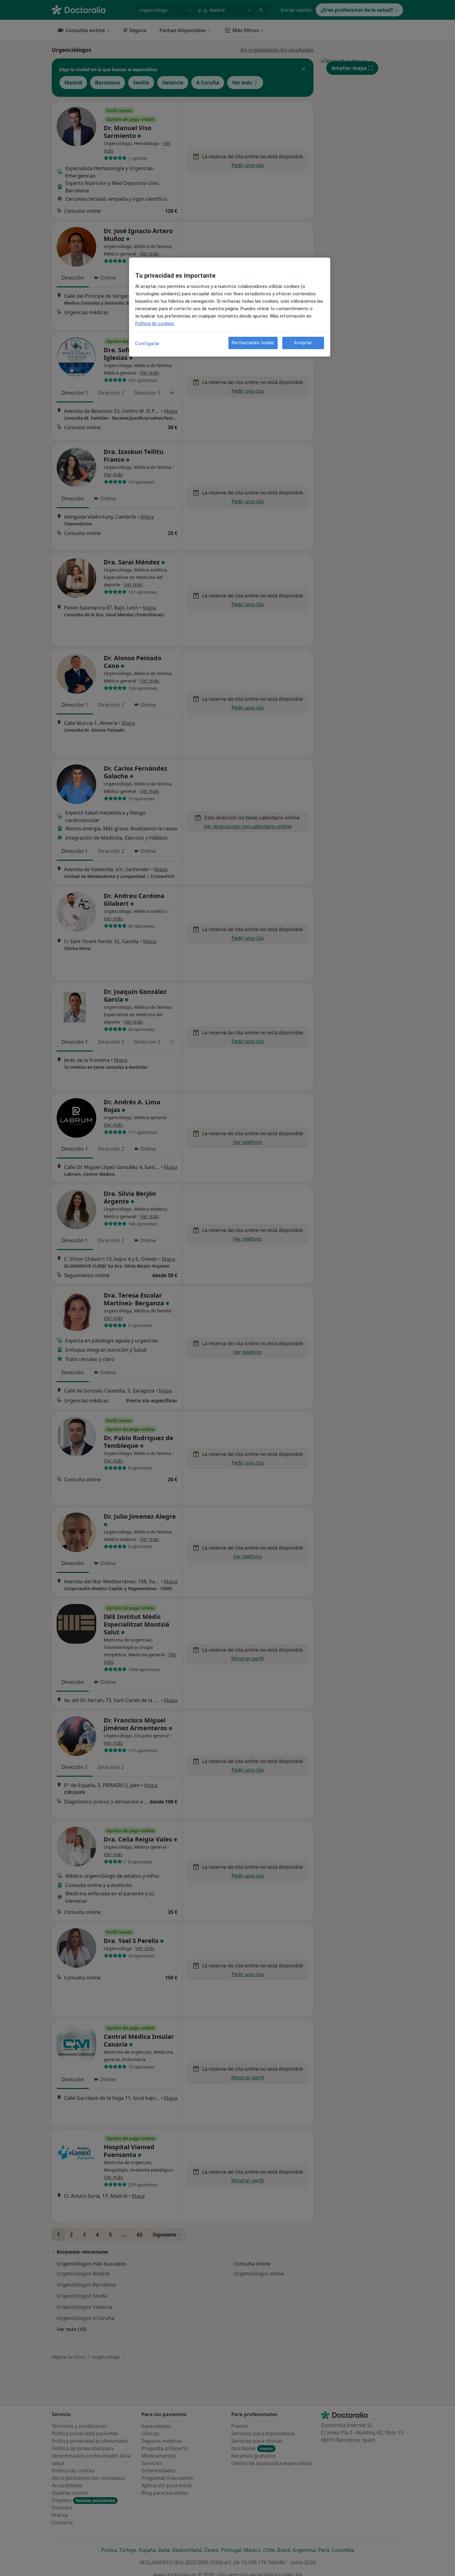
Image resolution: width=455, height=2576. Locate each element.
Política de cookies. (155, 323)
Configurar (147, 344)
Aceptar (303, 343)
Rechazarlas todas (253, 343)
